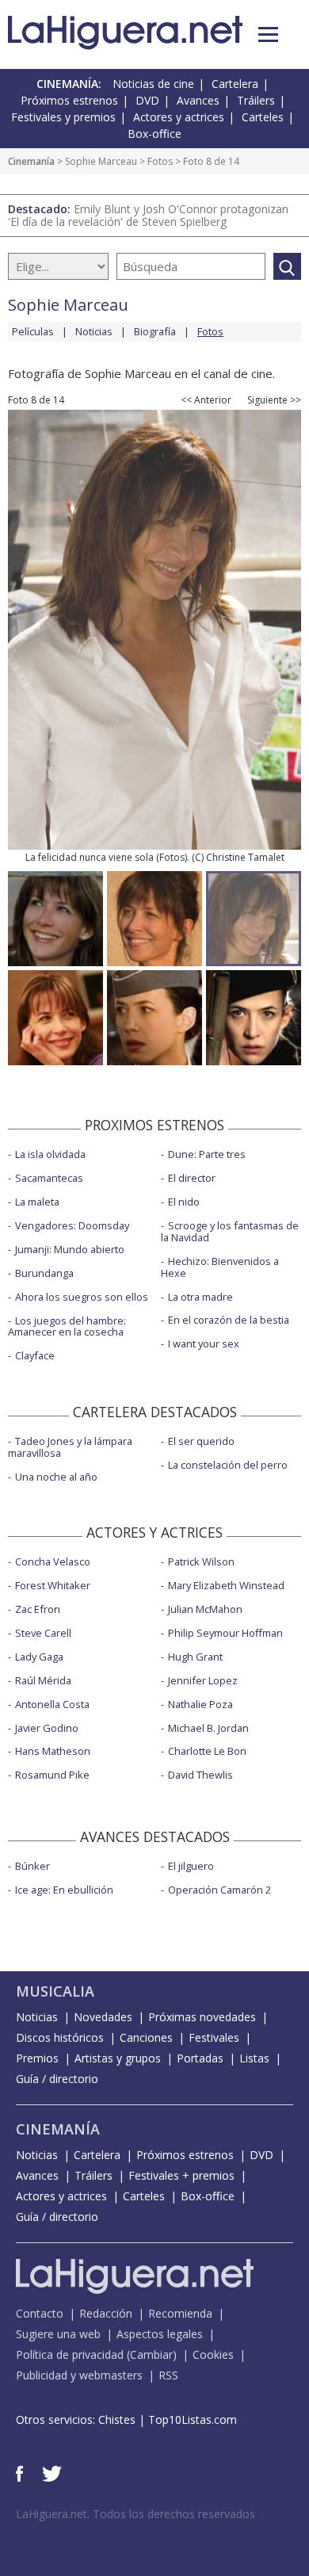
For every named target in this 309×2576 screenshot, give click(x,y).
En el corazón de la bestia (229, 1320)
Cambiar (151, 2354)
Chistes (117, 2419)
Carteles (263, 117)
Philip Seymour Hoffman (225, 1633)
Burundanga (44, 1273)
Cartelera (235, 84)
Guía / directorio (57, 2079)
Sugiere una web (58, 2334)
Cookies (213, 2354)
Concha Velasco (53, 1561)
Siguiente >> (274, 400)
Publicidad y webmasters (79, 2375)
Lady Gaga (39, 1657)
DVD (147, 100)
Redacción (106, 2313)
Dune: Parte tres (207, 1154)
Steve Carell (43, 1633)
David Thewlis (200, 1775)
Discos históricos (60, 2037)
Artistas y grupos (118, 2058)
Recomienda (180, 2313)
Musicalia (55, 1991)
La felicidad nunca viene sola (90, 857)
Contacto (40, 2313)
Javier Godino (47, 1728)
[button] (268, 34)
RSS (168, 2375)
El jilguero (191, 1866)
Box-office (154, 134)
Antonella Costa (52, 1704)
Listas (254, 2058)
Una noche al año (56, 1477)
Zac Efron (38, 1609)
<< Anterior (206, 400)
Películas (33, 331)
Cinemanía (31, 161)
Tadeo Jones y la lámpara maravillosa (70, 1447)
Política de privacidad (70, 2354)
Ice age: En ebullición (64, 1890)
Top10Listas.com (193, 2419)
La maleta (37, 1202)
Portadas (200, 2058)
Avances (198, 100)
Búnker (32, 1866)
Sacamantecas (49, 1178)
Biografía (155, 331)
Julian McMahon (205, 1609)
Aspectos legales (160, 2334)
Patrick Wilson (201, 1561)
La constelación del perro (228, 1465)
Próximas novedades (202, 2017)
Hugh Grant (195, 1657)
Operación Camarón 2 (219, 1890)
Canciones (146, 2037)
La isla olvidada (50, 1154)
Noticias (94, 331)
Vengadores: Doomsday (72, 1225)
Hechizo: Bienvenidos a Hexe (220, 1267)
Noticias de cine (153, 84)
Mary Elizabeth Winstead (226, 1585)
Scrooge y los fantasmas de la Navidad (230, 1231)
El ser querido (201, 1441)
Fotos (160, 161)
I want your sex (204, 1343)
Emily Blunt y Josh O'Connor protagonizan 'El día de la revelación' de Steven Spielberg (148, 215)
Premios (37, 2058)
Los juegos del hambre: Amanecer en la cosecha (67, 1326)
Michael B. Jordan (208, 1728)
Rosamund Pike (52, 1775)
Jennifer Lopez (203, 1680)
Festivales (214, 2037)
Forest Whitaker (53, 1585)
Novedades (103, 2017)
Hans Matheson (53, 1751)
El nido (184, 1202)
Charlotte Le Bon (207, 1751)
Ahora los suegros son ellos (82, 1297)
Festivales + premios (181, 2175)
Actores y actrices (179, 117)
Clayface (35, 1355)
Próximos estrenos (69, 100)
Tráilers (256, 100)
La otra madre (200, 1297)
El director (192, 1178)
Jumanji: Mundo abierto (70, 1249)
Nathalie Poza (200, 1704)
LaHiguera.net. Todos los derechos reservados (135, 2514)
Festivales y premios (63, 117)
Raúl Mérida (43, 1680)
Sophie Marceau (101, 161)
